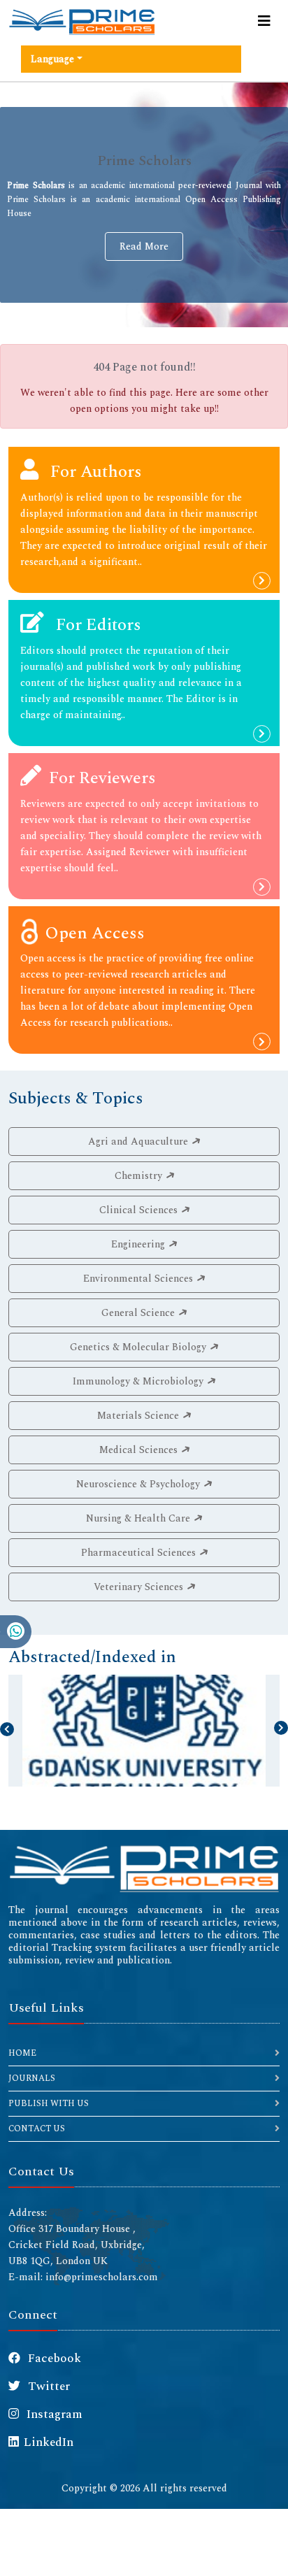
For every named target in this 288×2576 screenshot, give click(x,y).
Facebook (53, 2359)
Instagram (53, 2414)
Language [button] (52, 59)
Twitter (48, 2387)
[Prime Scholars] (82, 22)
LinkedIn (49, 2442)
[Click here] (144, 1867)
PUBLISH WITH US (49, 2104)
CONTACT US (37, 2129)
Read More (144, 246)
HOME (22, 2053)
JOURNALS (32, 2078)
